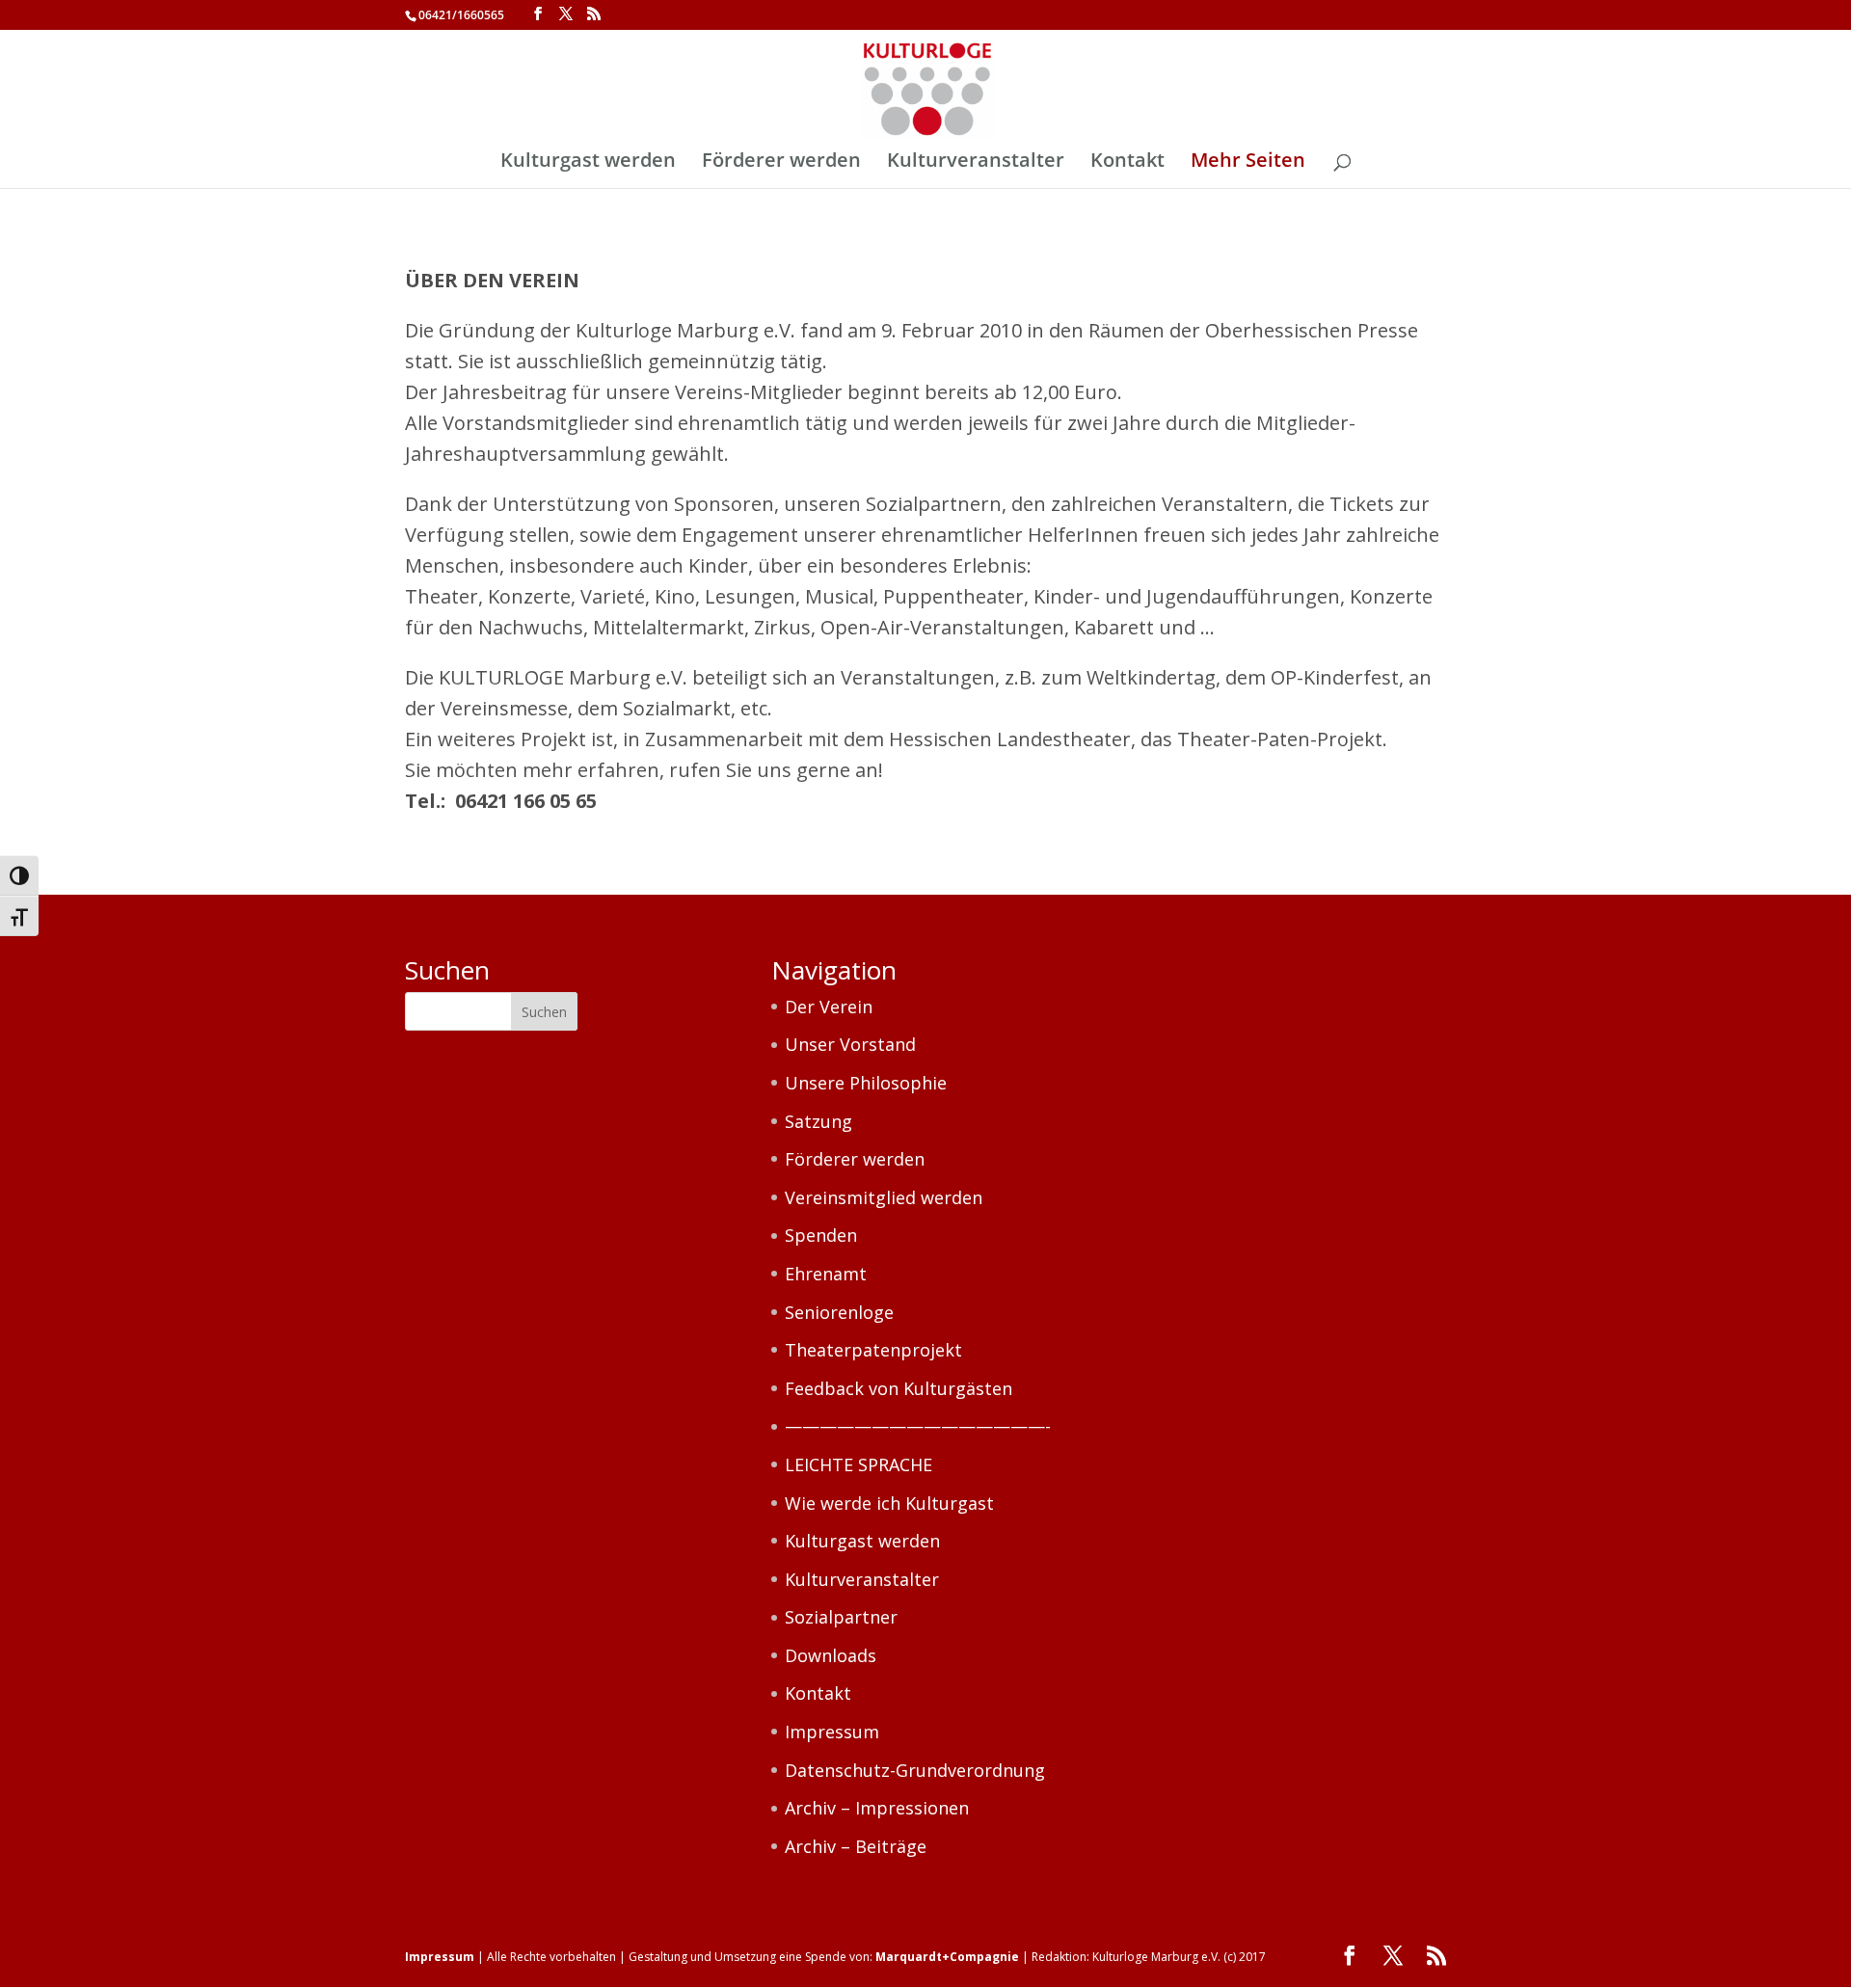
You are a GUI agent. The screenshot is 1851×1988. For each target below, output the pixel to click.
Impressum (832, 1732)
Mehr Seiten (1248, 163)
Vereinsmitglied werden (884, 1197)
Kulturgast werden (588, 163)
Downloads (831, 1655)
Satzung (818, 1121)
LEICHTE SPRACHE (858, 1464)
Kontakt (1127, 163)
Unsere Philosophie (866, 1083)
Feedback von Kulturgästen (899, 1388)
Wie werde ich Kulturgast (889, 1503)
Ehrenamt (826, 1274)
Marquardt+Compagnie (947, 1957)
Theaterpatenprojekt (873, 1350)
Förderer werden (781, 163)
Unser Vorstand (850, 1044)
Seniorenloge (839, 1312)
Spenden (821, 1235)
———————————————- (918, 1426)
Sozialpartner (841, 1617)
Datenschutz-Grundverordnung (915, 1770)
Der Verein (829, 1007)
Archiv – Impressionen (877, 1808)
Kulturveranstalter (976, 163)
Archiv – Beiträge (856, 1846)
